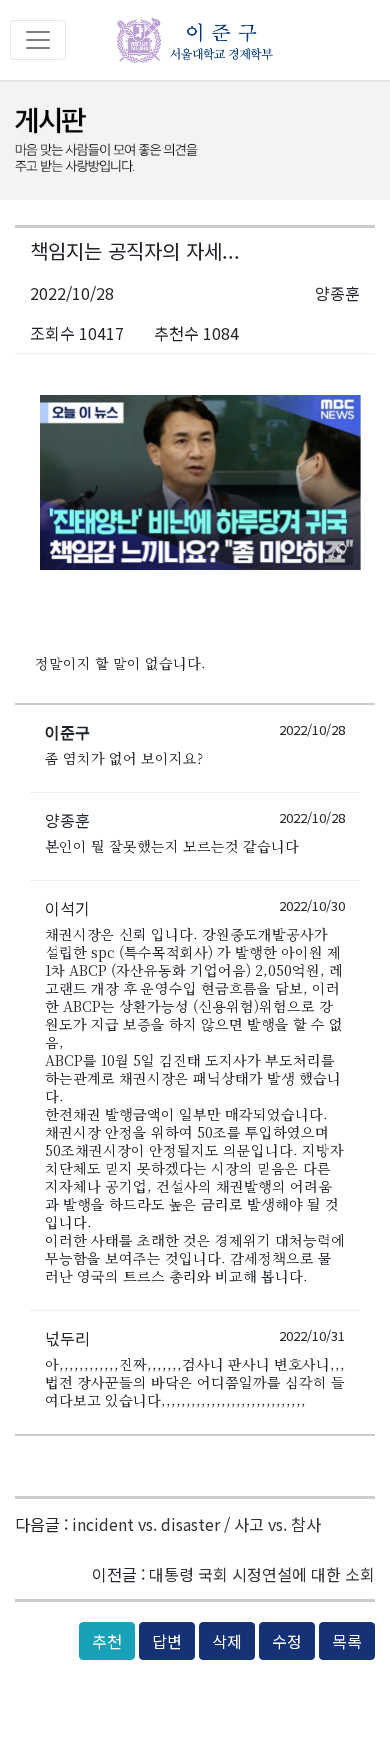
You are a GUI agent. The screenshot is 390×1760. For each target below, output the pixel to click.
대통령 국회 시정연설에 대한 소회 (262, 1574)
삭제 (227, 1641)
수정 (287, 1641)
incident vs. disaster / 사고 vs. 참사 (196, 1524)
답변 (167, 1641)
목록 (347, 1641)
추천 (107, 1641)
